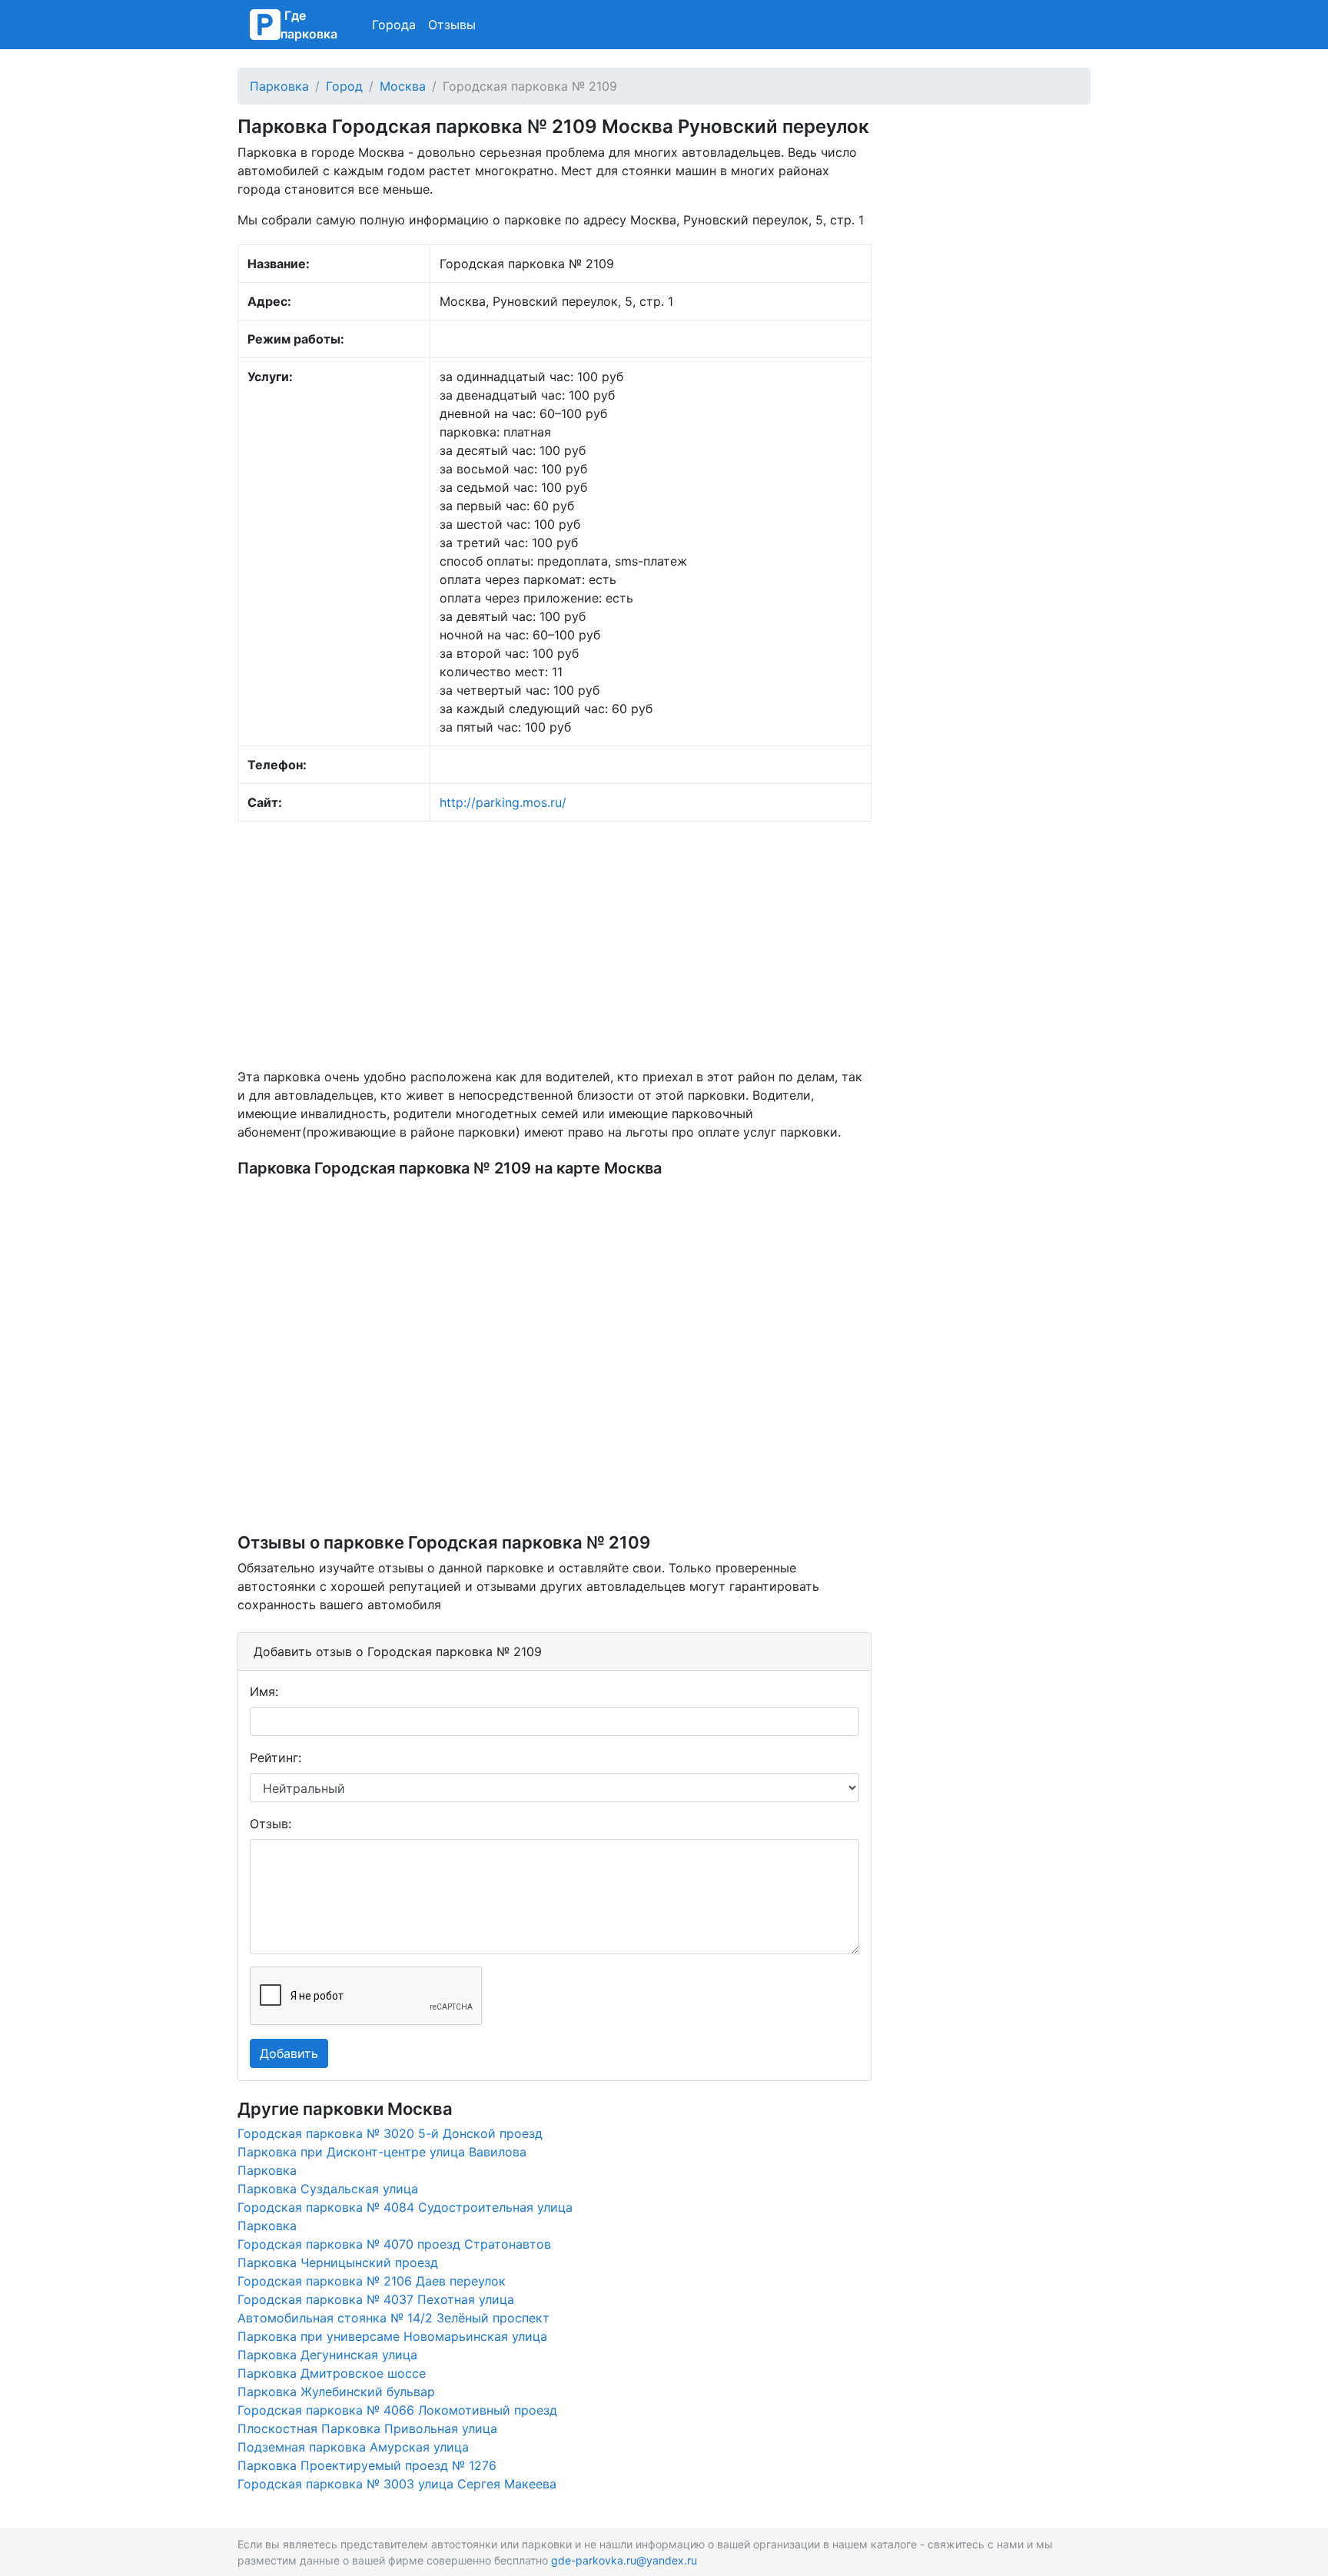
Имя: (264, 1691)
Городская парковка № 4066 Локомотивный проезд (397, 2410)
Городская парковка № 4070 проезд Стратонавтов (394, 2244)
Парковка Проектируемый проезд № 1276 (367, 2465)
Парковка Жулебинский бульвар (336, 2392)
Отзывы (452, 25)
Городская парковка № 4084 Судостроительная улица (405, 2207)
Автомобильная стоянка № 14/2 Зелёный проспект (393, 2318)
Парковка (279, 86)
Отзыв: (271, 1824)
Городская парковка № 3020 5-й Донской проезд (390, 2133)
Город (344, 86)
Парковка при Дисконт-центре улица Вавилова (382, 2152)
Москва (403, 86)
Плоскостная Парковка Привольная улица (367, 2428)
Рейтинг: (276, 1758)
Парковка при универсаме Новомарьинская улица (392, 2336)
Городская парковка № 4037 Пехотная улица (376, 2299)
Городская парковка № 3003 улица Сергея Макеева (397, 2484)
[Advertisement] (554, 944)
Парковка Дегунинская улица (327, 2355)
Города (394, 25)
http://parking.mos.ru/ (503, 802)
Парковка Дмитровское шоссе (332, 2373)
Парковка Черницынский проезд (338, 2262)
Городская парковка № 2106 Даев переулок (372, 2281)
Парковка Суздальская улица (328, 2189)
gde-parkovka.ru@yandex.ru (624, 2560)
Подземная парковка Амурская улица (353, 2447)
